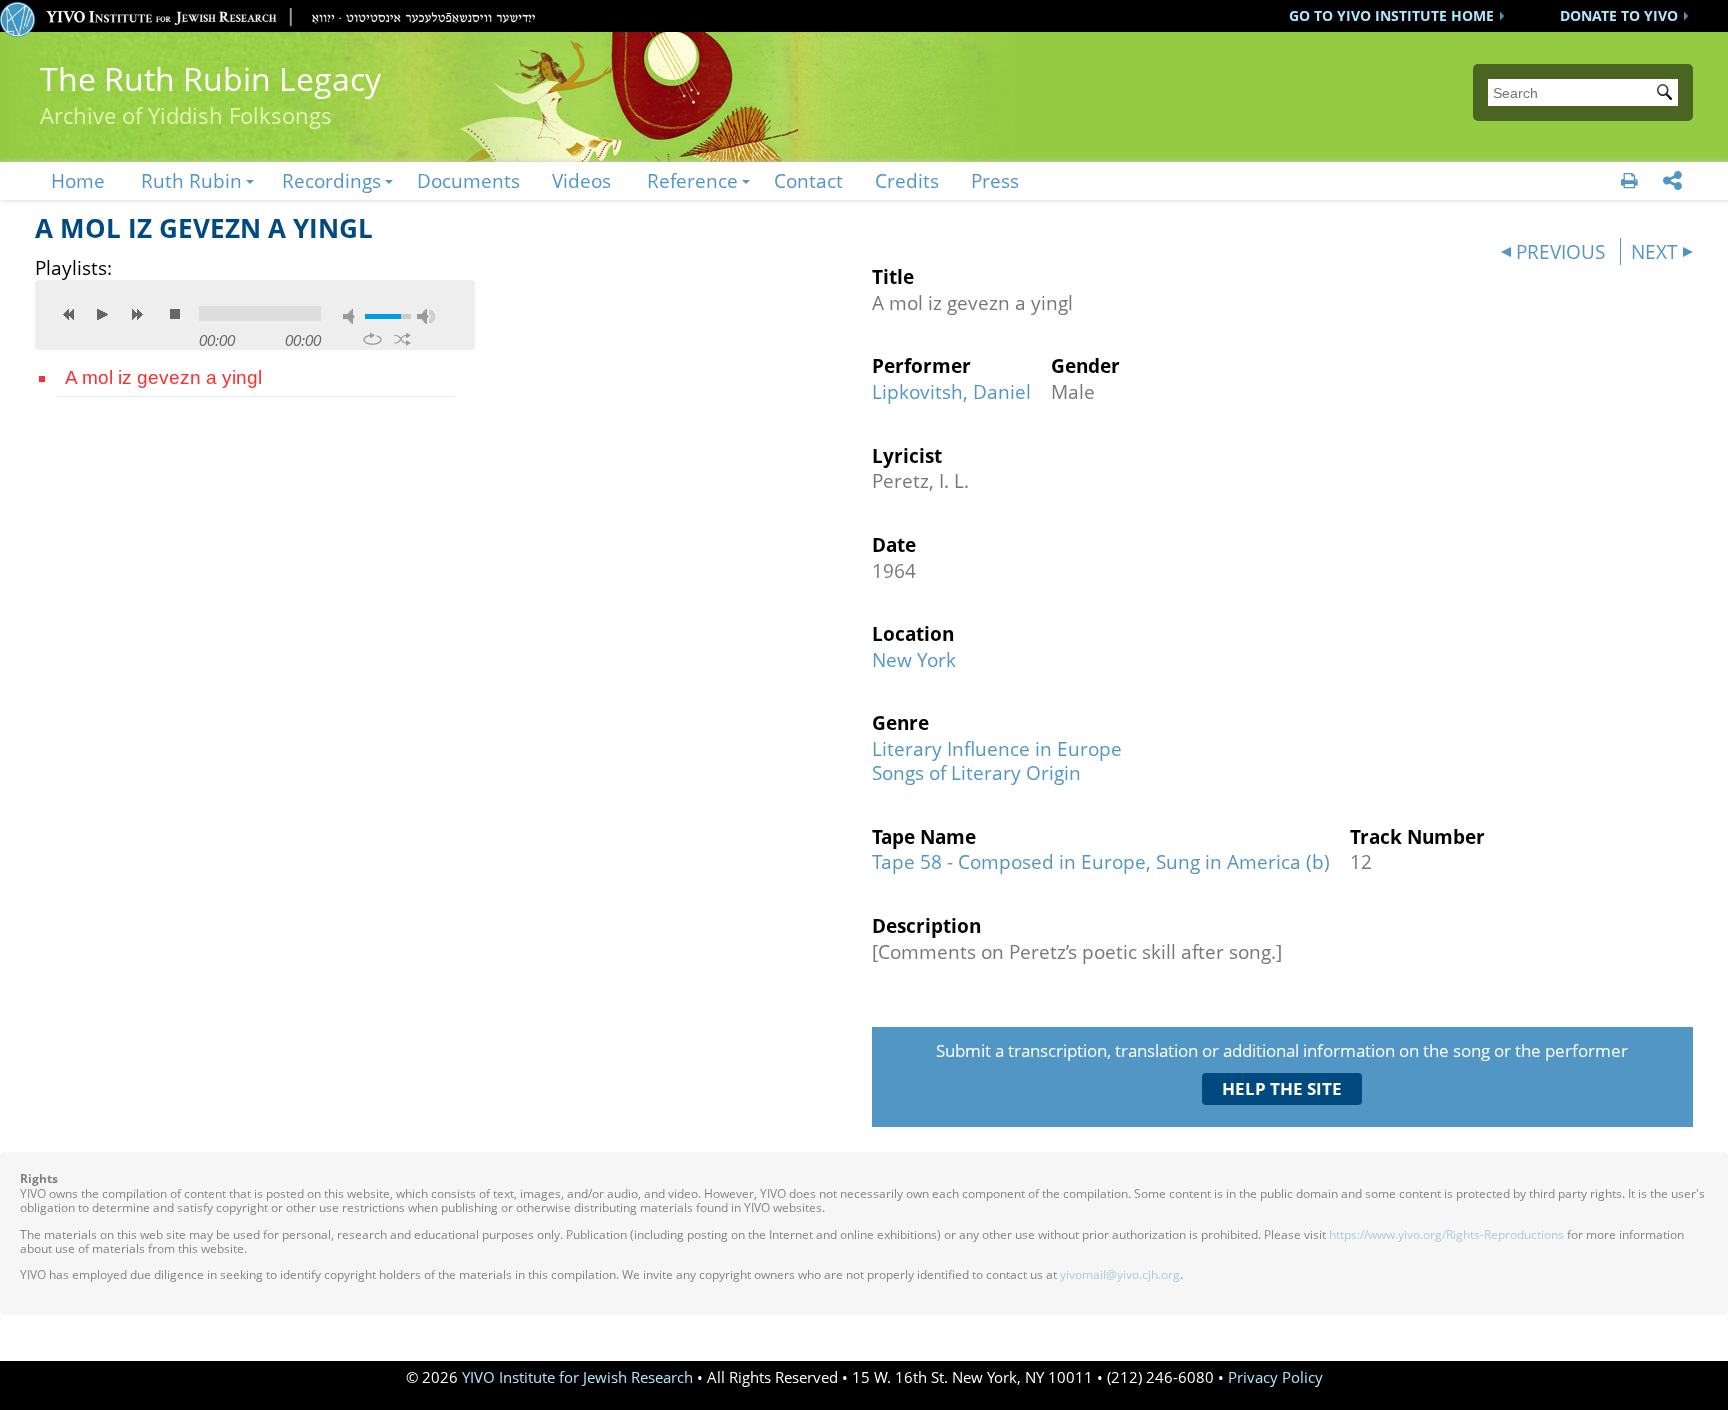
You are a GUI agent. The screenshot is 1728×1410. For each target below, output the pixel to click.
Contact (808, 180)
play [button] (103, 314)
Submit (1668, 94)
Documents (468, 180)
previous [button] (69, 314)
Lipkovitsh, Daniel (951, 391)
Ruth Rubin (191, 180)
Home (78, 180)
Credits (907, 180)
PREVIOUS (1560, 251)
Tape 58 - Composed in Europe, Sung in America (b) (1101, 861)
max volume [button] (426, 316)
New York (914, 659)
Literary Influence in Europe (997, 748)
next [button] (137, 314)
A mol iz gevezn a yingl (163, 377)
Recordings (331, 180)
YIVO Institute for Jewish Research (577, 1377)
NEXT (1654, 251)
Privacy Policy (1275, 1377)
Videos (581, 180)
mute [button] (352, 316)
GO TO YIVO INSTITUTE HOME (1391, 15)
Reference (692, 180)
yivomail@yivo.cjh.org (1120, 1274)
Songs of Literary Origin (976, 772)
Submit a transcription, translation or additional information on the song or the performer (1282, 1050)
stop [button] (175, 314)
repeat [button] (372, 339)
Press (995, 180)
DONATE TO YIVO (1619, 15)
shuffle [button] (402, 339)
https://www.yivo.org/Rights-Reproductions (1446, 1234)
